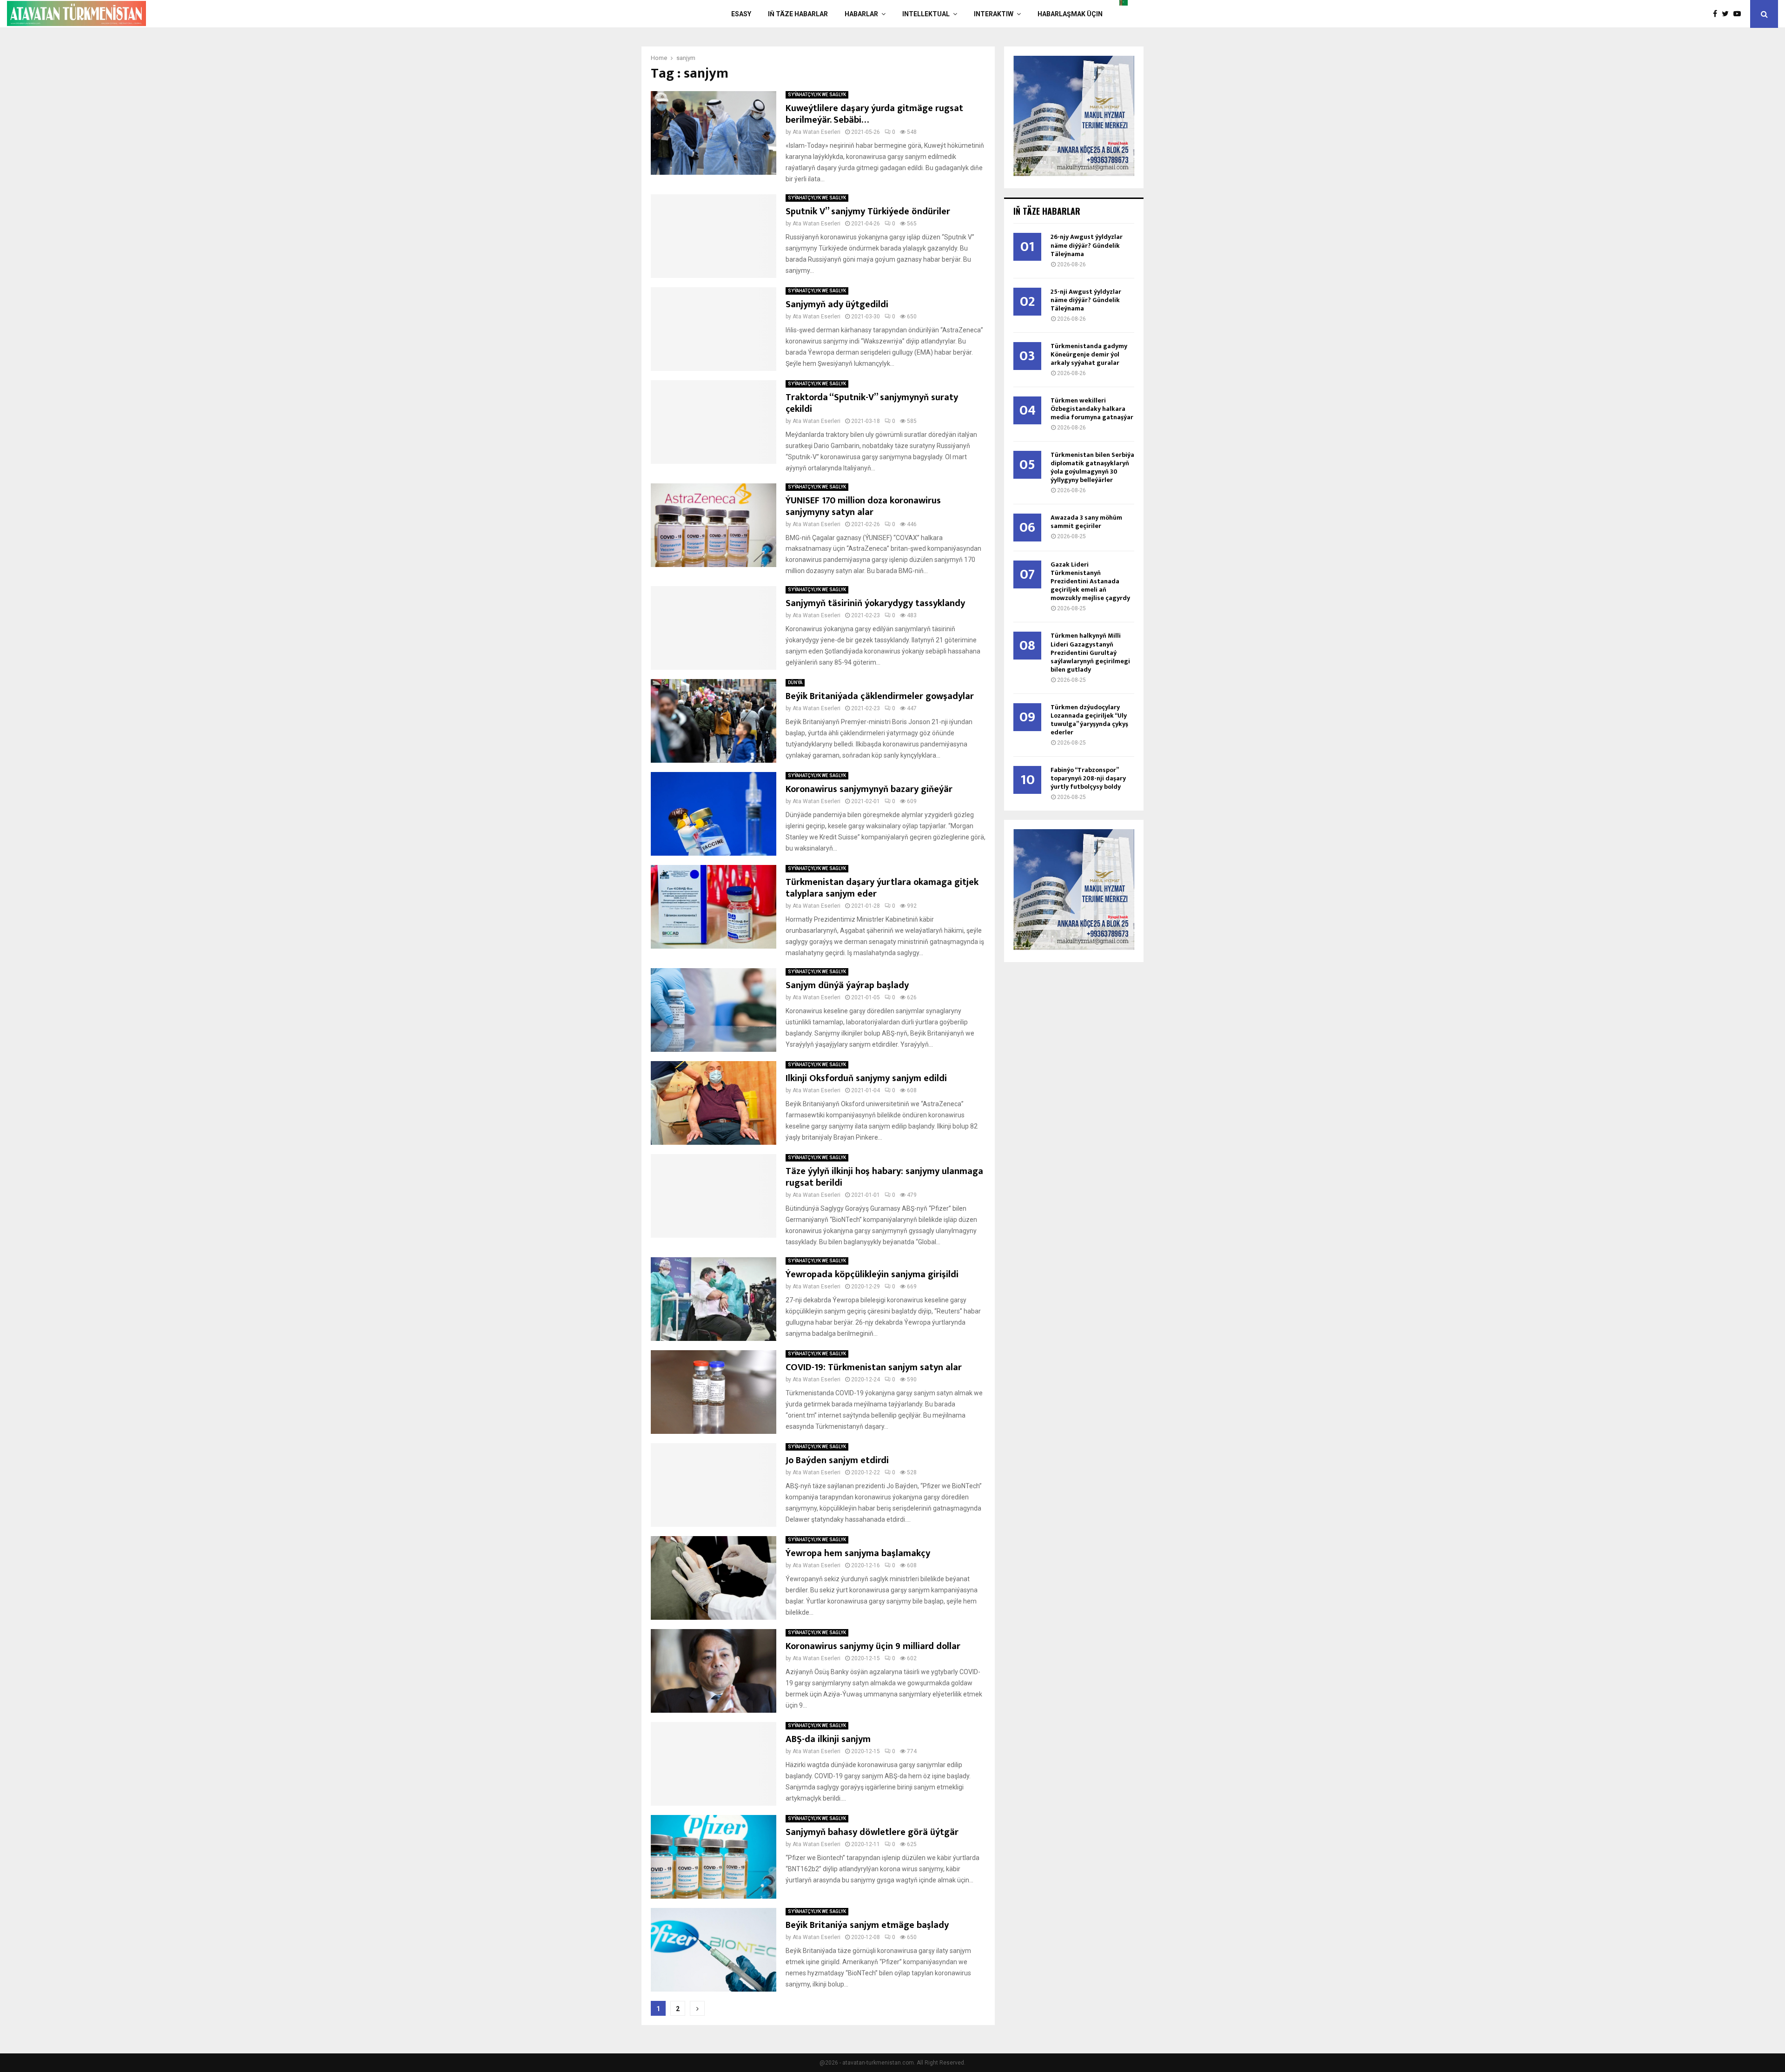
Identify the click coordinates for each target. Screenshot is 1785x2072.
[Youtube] (1739, 14)
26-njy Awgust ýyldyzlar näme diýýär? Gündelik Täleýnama (1087, 245)
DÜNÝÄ (795, 683)
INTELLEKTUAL (926, 14)
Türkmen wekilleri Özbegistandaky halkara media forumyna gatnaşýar (1092, 409)
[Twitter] (1728, 14)
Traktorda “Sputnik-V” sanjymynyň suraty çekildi (872, 403)
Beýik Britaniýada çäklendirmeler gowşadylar (880, 696)
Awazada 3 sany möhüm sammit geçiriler (1086, 522)
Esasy (741, 14)
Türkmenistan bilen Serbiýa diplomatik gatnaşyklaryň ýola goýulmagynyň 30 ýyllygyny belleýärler (1092, 467)
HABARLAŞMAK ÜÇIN (1070, 14)
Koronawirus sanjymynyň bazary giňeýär (869, 789)
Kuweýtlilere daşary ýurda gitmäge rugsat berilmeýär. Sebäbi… (874, 114)
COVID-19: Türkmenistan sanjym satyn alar (874, 1367)
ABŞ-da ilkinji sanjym (828, 1739)
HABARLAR (861, 14)
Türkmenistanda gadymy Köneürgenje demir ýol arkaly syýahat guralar (1089, 354)
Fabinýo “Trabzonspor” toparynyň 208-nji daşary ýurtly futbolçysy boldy (1088, 778)
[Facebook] (1717, 14)
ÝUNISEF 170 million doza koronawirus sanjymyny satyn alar (863, 506)
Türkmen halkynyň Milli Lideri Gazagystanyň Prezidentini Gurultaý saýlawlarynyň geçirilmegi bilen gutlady (1090, 652)
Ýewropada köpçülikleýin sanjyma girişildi (872, 1274)
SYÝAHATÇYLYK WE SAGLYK (817, 95)
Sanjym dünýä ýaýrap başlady (847, 985)
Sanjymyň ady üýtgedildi (837, 304)
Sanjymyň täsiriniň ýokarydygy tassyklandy (875, 603)
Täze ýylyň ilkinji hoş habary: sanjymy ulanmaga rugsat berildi (884, 1177)
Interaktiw (994, 14)
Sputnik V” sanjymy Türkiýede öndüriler (868, 211)
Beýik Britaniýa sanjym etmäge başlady (867, 1925)
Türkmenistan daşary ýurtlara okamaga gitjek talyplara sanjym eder (882, 888)
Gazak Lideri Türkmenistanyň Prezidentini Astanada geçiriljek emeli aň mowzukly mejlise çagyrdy (1090, 581)
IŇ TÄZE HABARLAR (798, 14)
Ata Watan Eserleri (816, 132)
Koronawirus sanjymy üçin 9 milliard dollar (873, 1646)
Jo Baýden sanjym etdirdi (837, 1460)
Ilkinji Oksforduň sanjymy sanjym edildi (866, 1078)
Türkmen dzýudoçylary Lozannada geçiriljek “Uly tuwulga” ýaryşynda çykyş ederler (1089, 720)
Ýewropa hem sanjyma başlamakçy (858, 1553)
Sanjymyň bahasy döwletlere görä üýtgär (872, 1832)
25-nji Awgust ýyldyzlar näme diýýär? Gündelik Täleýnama (1086, 300)
